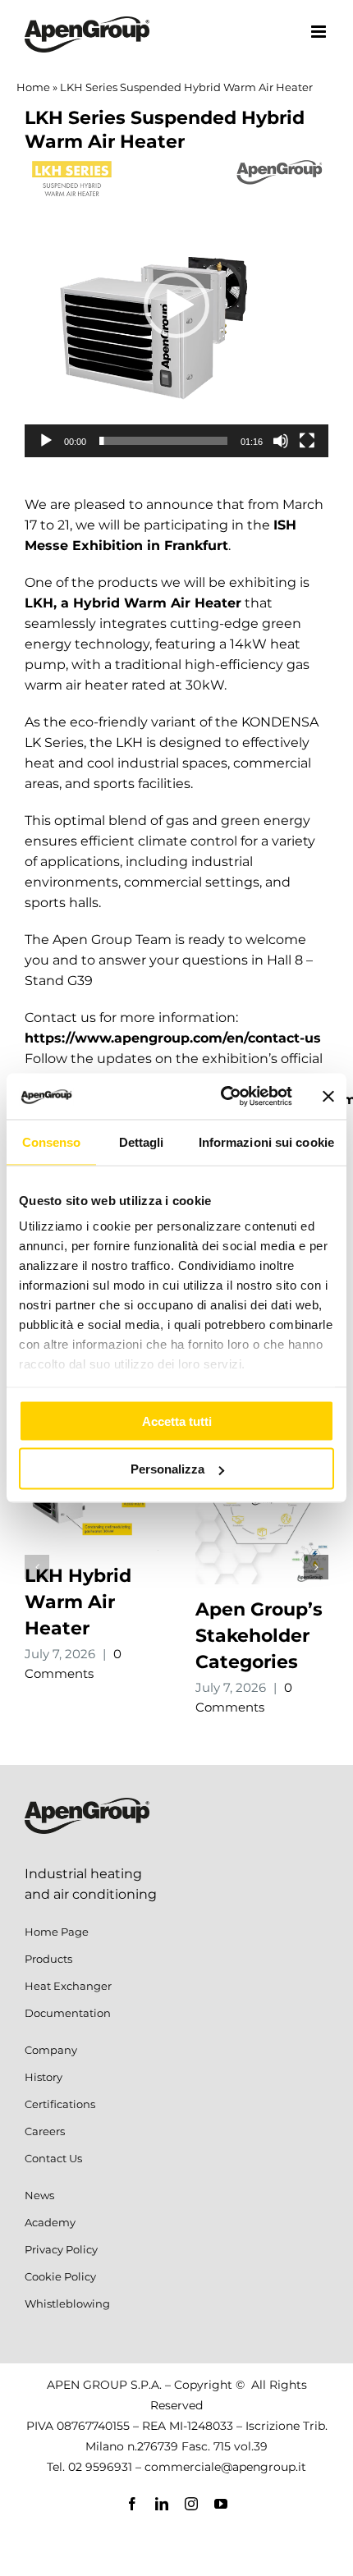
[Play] (46, 441)
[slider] (163, 441)
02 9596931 (100, 2467)
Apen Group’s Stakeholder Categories (259, 1636)
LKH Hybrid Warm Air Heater (78, 1602)
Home (33, 87)
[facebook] (132, 2504)
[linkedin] (162, 2504)
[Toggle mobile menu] (320, 32)
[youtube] (221, 2504)
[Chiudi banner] (328, 1096)
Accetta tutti (177, 1421)
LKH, (41, 603)
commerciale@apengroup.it (225, 2467)
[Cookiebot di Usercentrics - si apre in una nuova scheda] (222, 1097)
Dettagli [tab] (142, 1141)
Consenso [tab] (52, 1141)
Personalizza (167, 1469)
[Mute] (281, 441)
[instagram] (191, 2504)
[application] (176, 305)
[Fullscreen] (307, 441)
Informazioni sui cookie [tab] (266, 1141)
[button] (176, 305)
